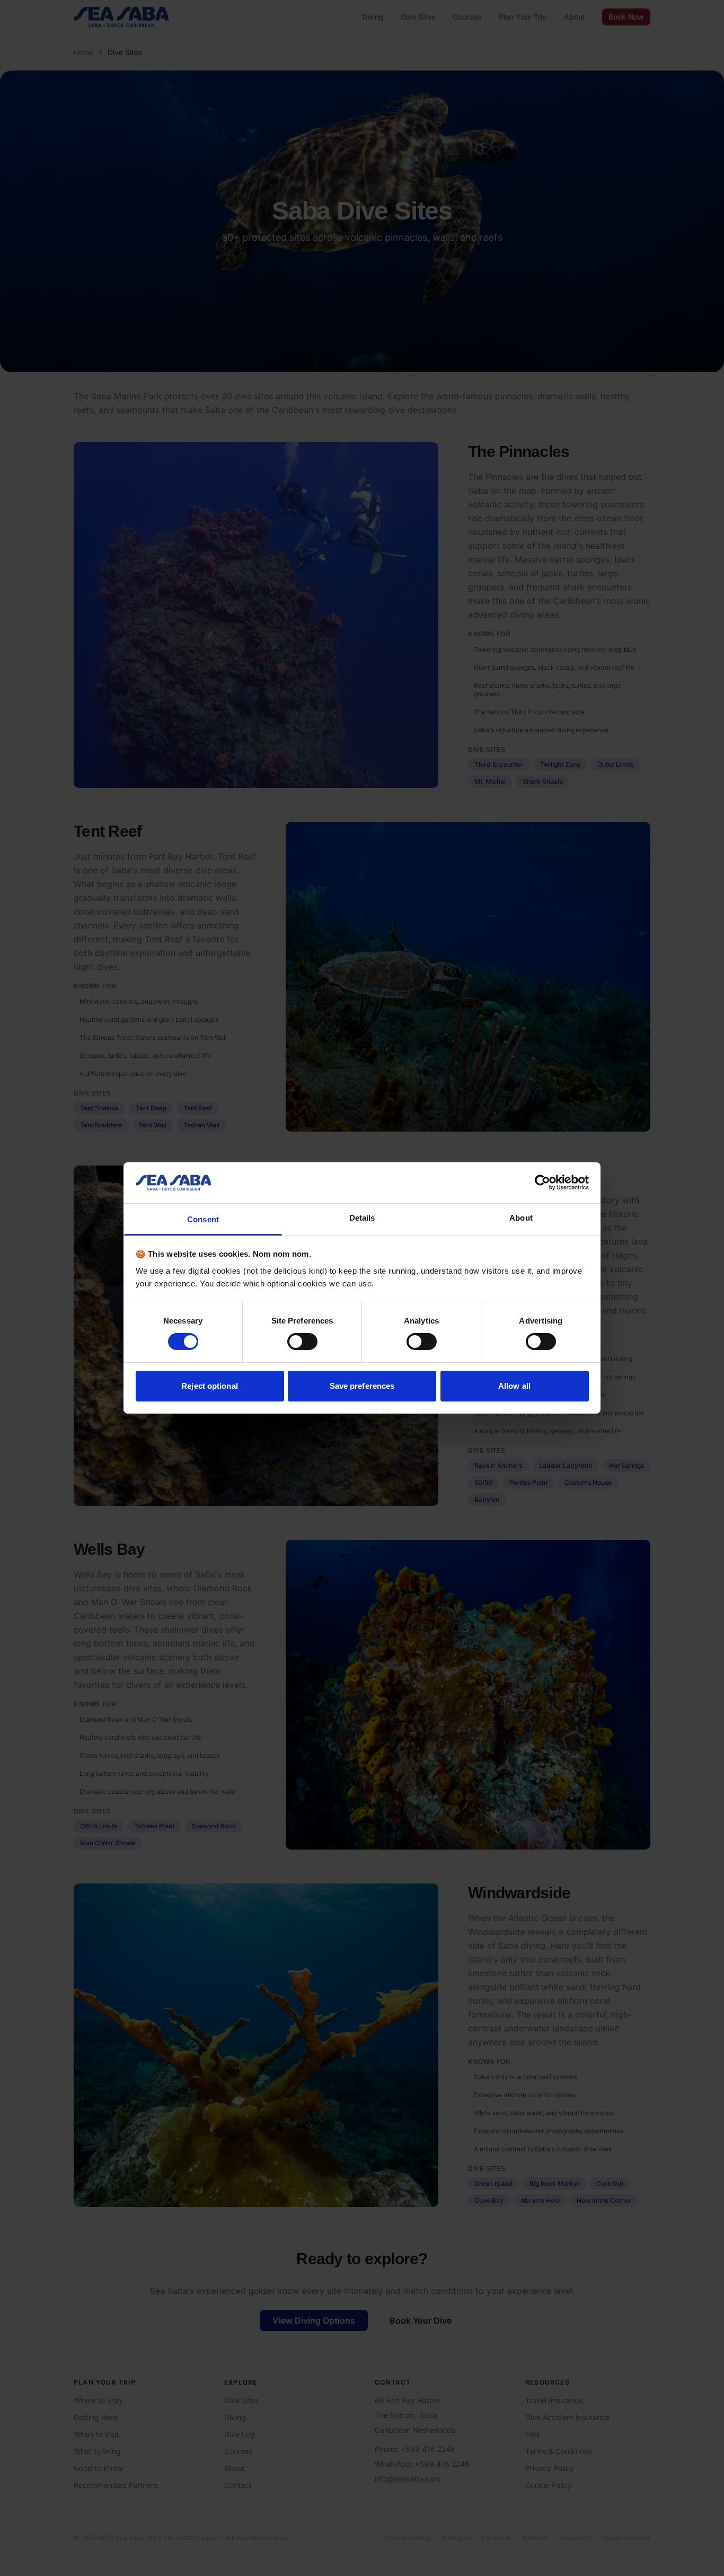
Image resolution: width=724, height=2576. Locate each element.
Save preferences (362, 1386)
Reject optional (210, 1386)
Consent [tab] (203, 1219)
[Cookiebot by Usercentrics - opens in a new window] (542, 1182)
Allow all (514, 1386)
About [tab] (521, 1218)
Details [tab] (362, 1218)
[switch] (302, 1342)
